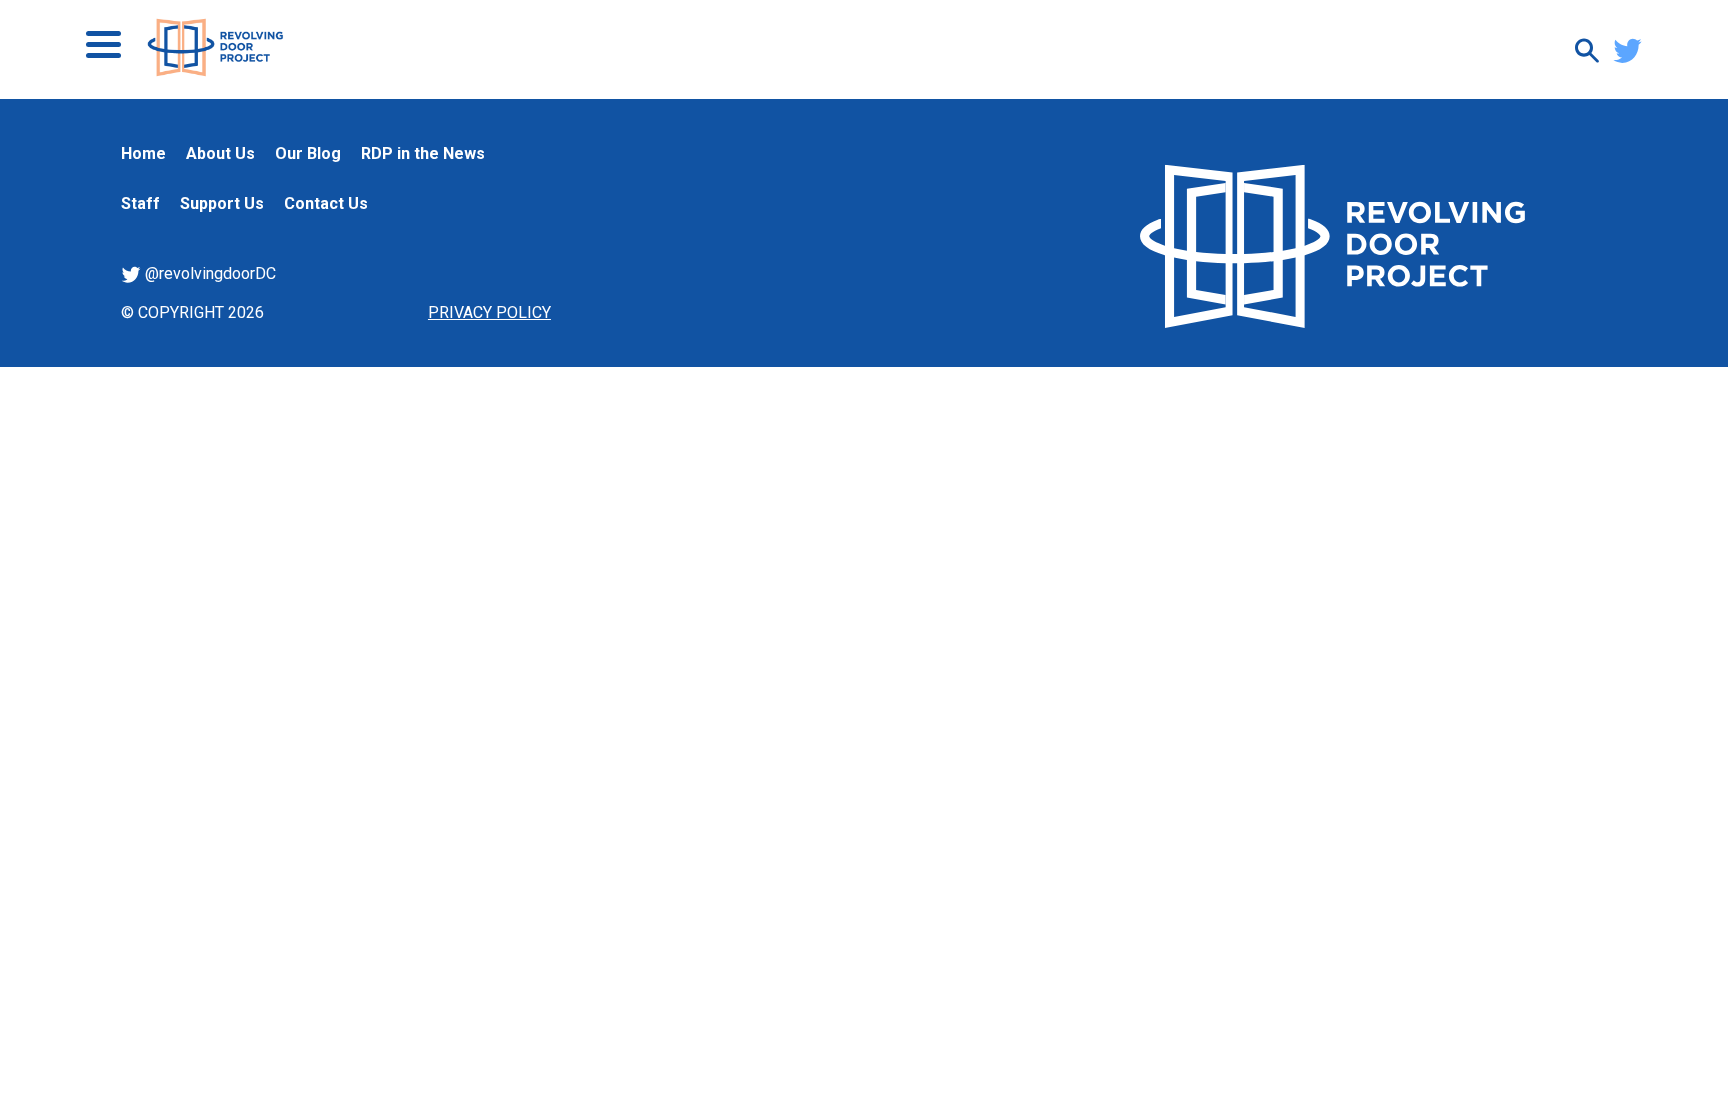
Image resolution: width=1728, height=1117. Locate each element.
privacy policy (489, 312)
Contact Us (326, 203)
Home (143, 153)
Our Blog (308, 153)
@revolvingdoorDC (208, 273)
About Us (220, 153)
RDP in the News (423, 153)
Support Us (222, 203)
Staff (140, 203)
